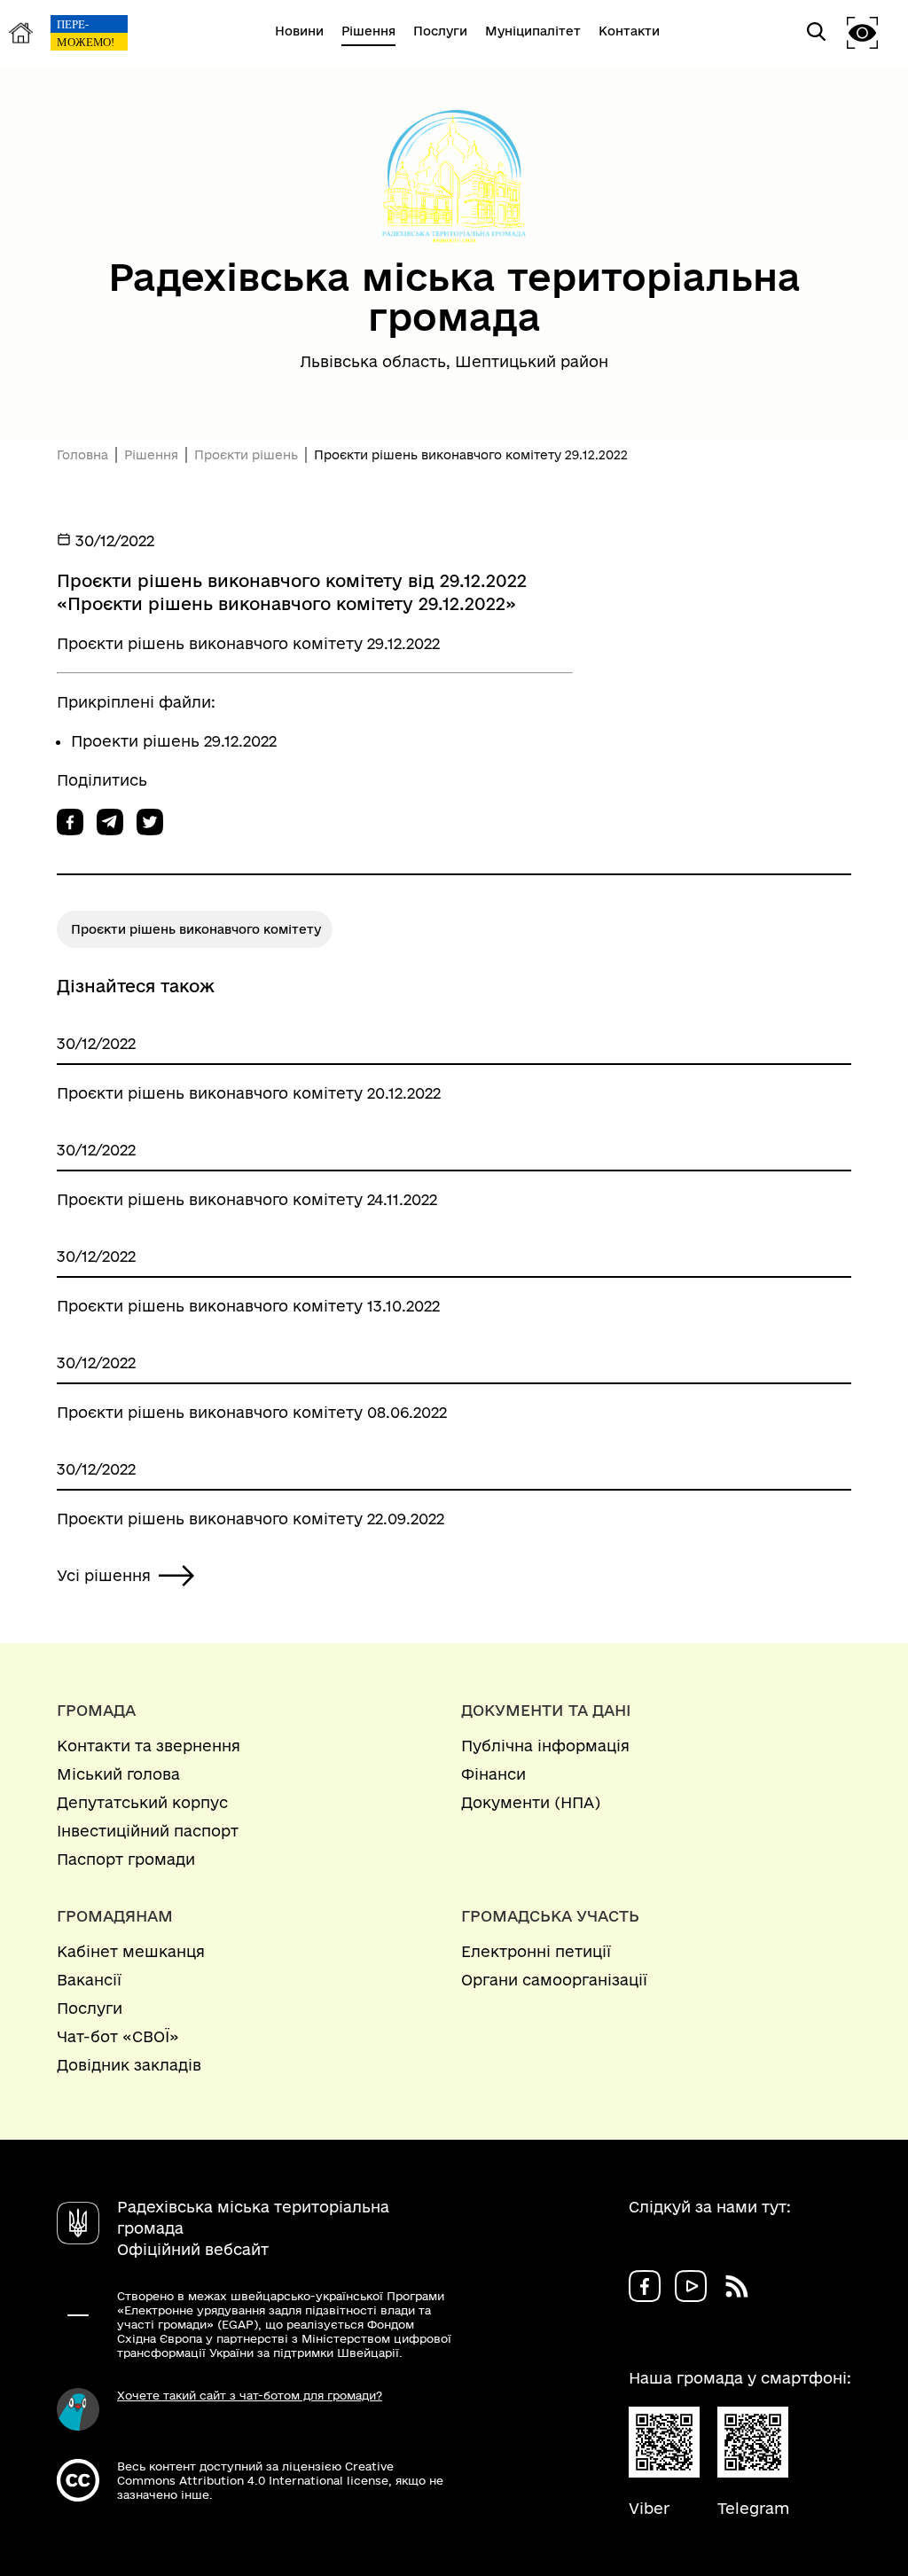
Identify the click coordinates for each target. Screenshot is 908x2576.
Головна (82, 455)
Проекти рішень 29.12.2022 (174, 741)
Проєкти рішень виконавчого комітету (196, 929)
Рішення (151, 455)
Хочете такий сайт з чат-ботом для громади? (250, 2395)
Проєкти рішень (246, 455)
